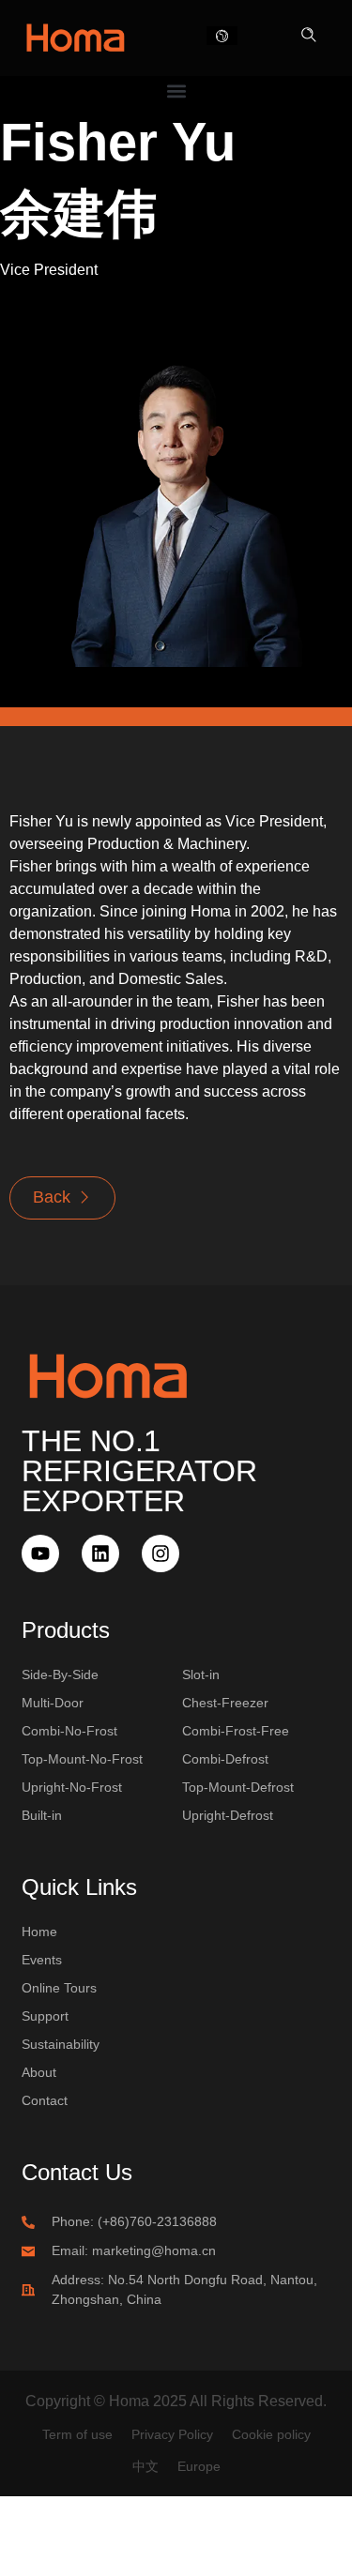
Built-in (42, 1815)
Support (45, 2016)
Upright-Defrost (228, 1815)
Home (39, 1932)
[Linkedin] (100, 1553)
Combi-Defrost (225, 1759)
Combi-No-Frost (69, 1731)
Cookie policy (271, 2434)
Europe (199, 2466)
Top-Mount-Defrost (238, 1787)
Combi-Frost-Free (236, 1731)
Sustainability (61, 2044)
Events (42, 1960)
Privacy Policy (172, 2434)
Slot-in (201, 1674)
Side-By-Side (60, 1674)
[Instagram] (161, 1553)
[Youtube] (40, 1553)
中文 (145, 2466)
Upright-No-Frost (72, 1787)
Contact (45, 2100)
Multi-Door (53, 1703)
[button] (309, 36)
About (39, 2072)
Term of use (77, 2434)
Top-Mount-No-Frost (82, 1759)
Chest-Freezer (225, 1703)
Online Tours (59, 1988)
